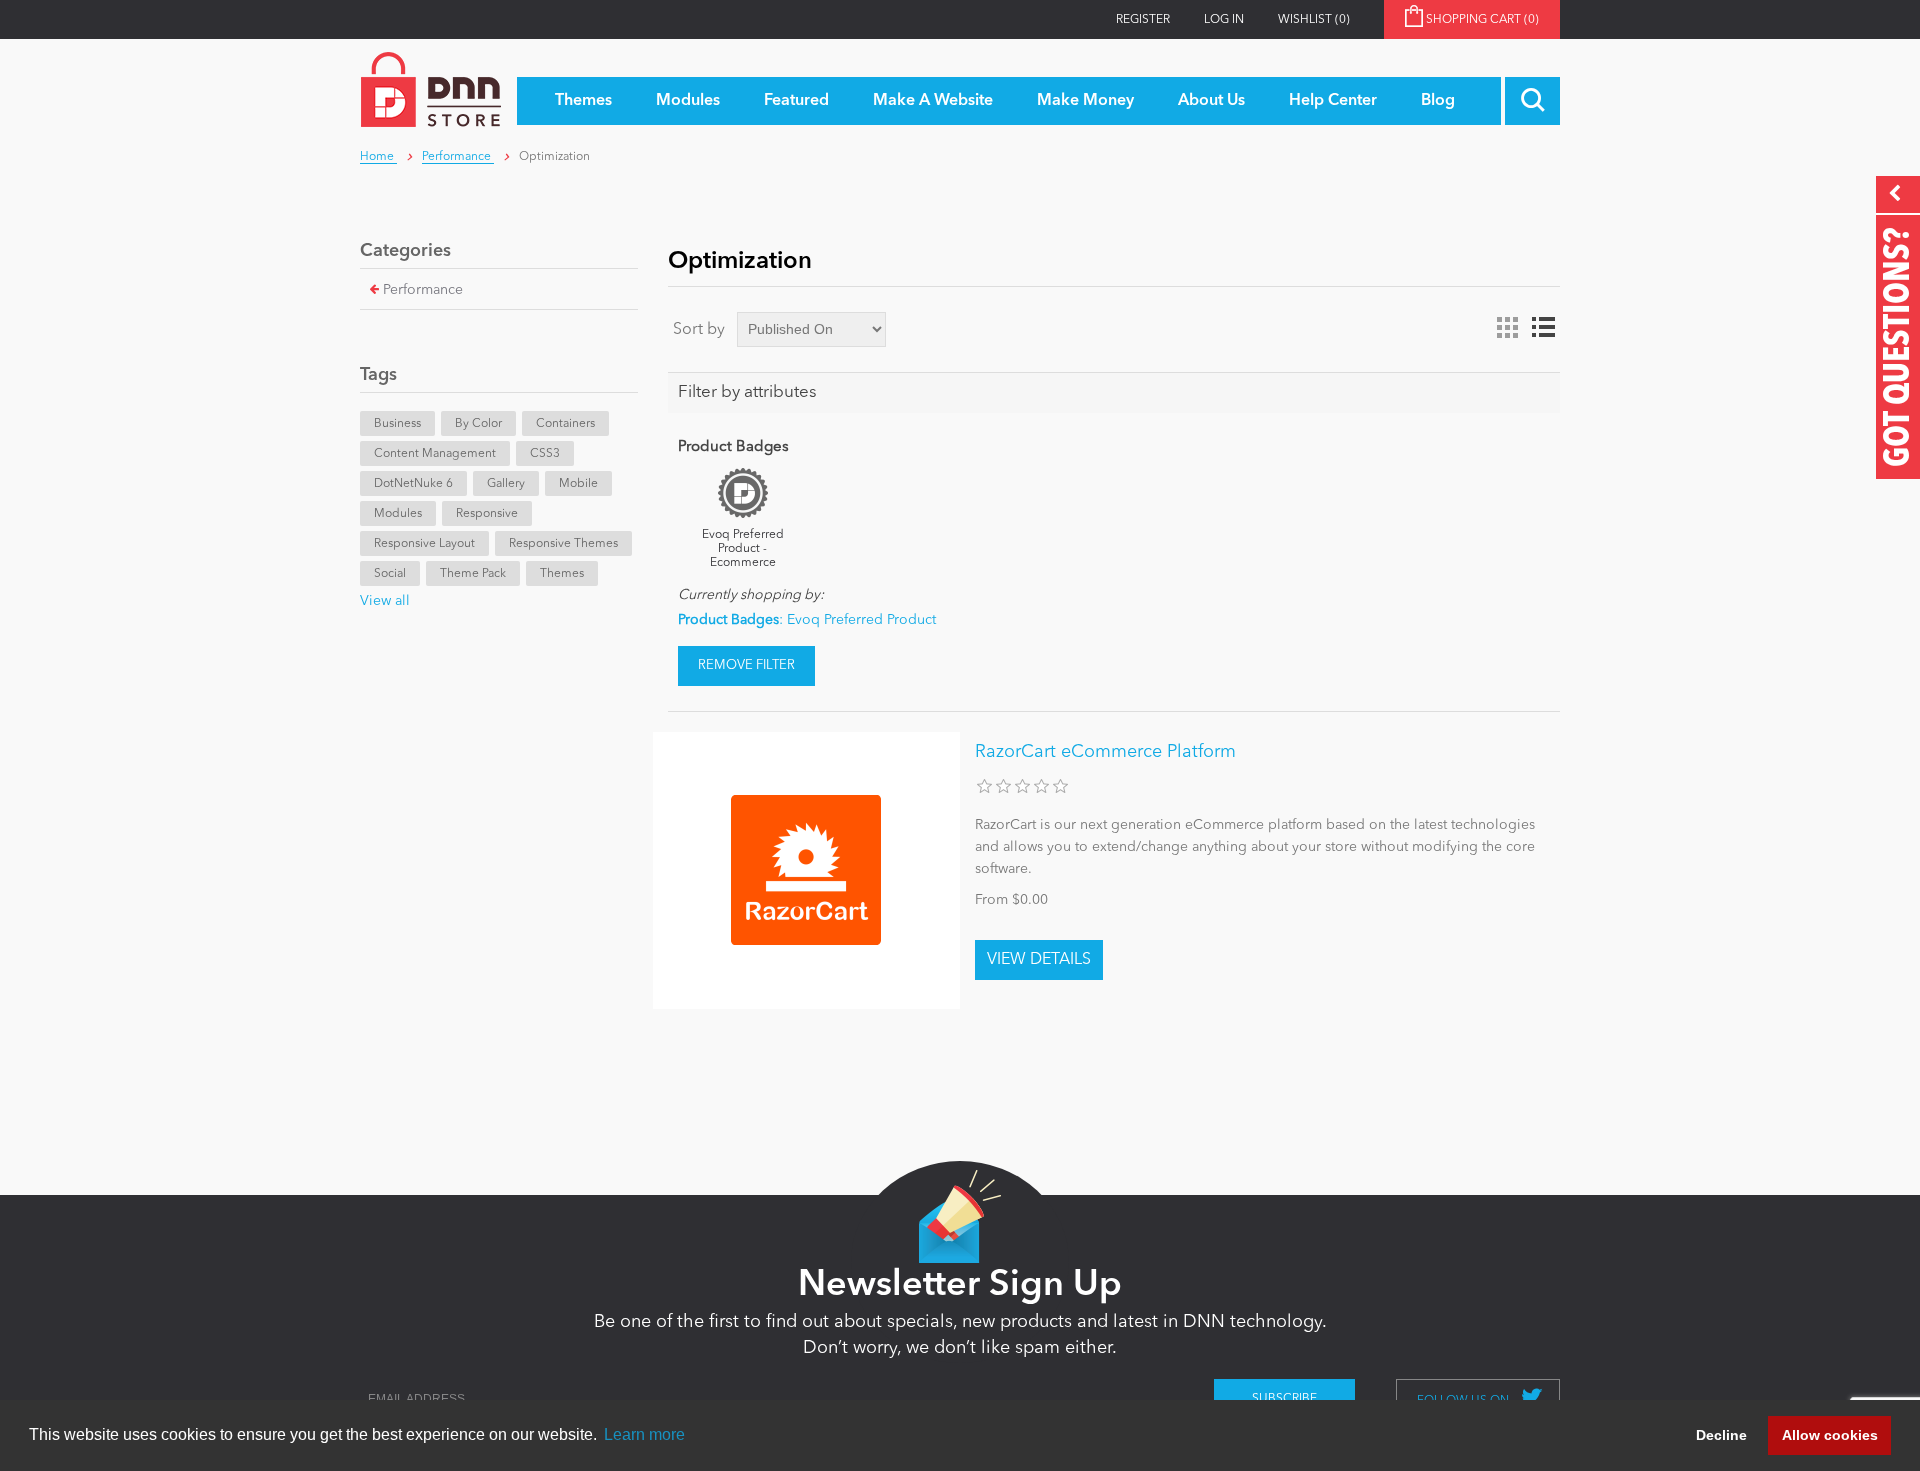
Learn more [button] (644, 1434)
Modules (398, 514)
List (1543, 328)
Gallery (506, 484)
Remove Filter (746, 665)
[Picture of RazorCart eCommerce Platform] (806, 870)
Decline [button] (1721, 1435)
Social (390, 574)
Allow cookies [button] (1830, 1435)
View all (385, 601)
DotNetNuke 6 (413, 484)
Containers (565, 424)
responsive (487, 514)
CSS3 (545, 454)
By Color (478, 424)
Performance (423, 290)
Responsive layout (424, 544)
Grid (1507, 328)
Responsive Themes (563, 544)
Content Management (435, 454)
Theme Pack (473, 574)
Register (1143, 20)
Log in (1224, 20)
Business (397, 424)
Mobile (578, 484)
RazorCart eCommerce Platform (1105, 752)
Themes (562, 574)
